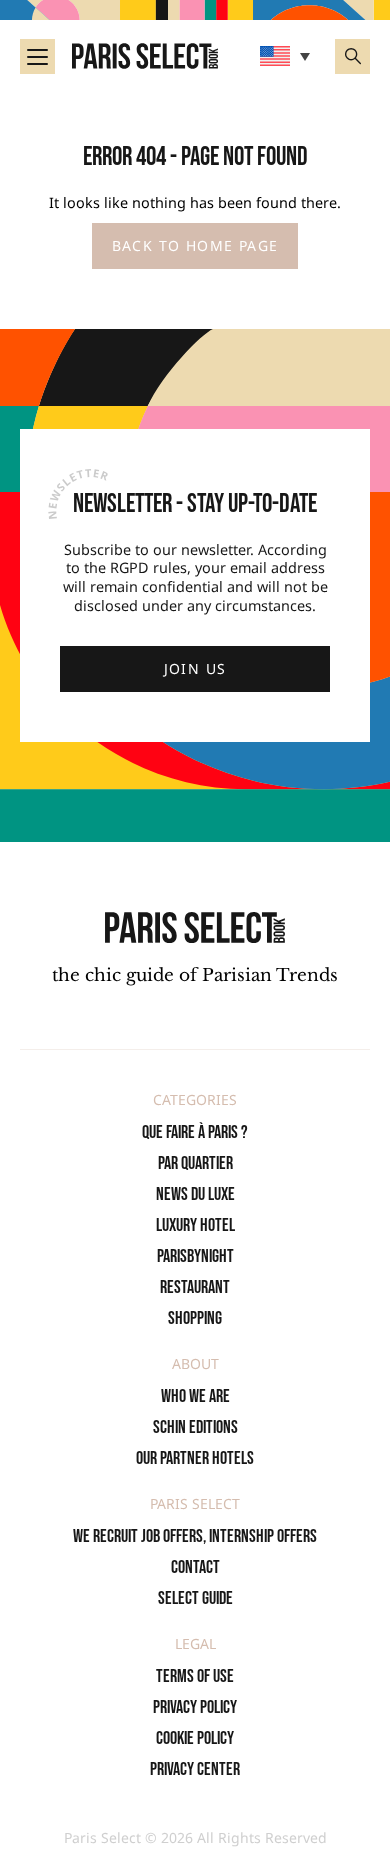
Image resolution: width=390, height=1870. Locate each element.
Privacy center (195, 1769)
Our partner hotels (195, 1458)
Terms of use (195, 1676)
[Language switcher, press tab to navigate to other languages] (287, 56)
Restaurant (195, 1287)
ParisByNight (195, 1256)
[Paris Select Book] (195, 927)
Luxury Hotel (195, 1225)
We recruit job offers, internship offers (195, 1536)
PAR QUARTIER (195, 1163)
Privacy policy (195, 1707)
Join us (195, 668)
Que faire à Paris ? (195, 1132)
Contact (195, 1567)
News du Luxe (195, 1194)
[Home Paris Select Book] (145, 56)
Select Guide (195, 1598)
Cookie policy (195, 1738)
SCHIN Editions (195, 1427)
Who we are (195, 1396)
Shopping (195, 1318)
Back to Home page (195, 245)
